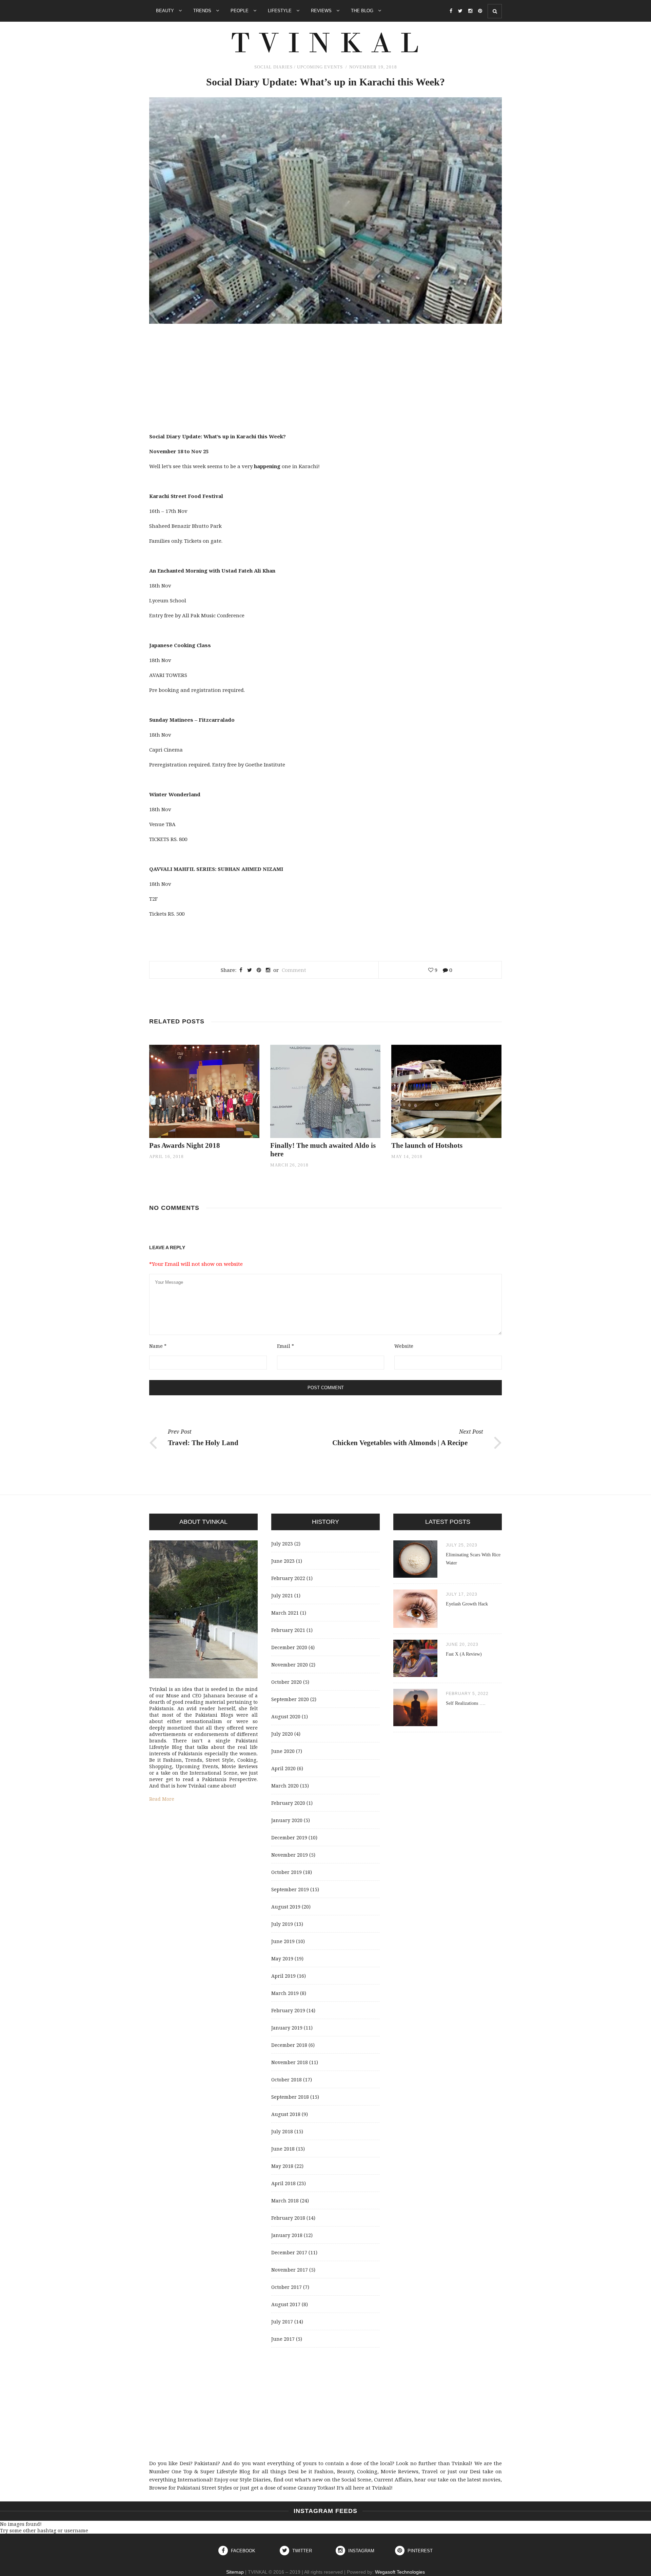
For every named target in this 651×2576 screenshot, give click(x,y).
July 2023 (282, 1544)
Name (158, 1346)
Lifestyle (280, 11)
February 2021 (288, 1630)
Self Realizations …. (466, 1703)
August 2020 (286, 1716)
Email (285, 1346)
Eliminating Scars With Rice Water (473, 1559)
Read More (162, 1799)
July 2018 (282, 2131)
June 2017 (283, 2339)
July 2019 (282, 1924)
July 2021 (282, 1595)
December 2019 (289, 1838)
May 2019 (282, 1959)
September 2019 (290, 1889)
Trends (203, 11)
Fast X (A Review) (464, 1654)
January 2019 (287, 2028)
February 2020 (288, 1803)
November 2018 (290, 2062)
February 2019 (288, 2010)
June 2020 (283, 1751)
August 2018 (286, 2114)
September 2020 (290, 1699)
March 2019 (285, 1993)
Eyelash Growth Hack (467, 1604)
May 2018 (282, 2166)
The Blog (363, 11)
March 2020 (285, 1786)
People (240, 11)
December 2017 (289, 2252)
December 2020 (289, 1647)
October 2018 (287, 2080)
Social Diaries (273, 67)
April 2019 (283, 1976)
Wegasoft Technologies (400, 2572)
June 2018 (283, 2149)
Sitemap (235, 2572)
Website (404, 1346)
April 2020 (283, 1768)
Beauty (166, 11)
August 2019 (286, 1907)
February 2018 (288, 2218)
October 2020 (287, 1682)
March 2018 (285, 2201)
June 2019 (283, 1941)
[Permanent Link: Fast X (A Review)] (415, 1675)
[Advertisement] (325, 381)
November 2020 (290, 1665)
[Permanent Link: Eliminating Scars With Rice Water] (415, 1576)
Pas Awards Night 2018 (185, 1145)
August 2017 (286, 2304)
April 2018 (283, 2183)
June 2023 (283, 1561)
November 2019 (290, 1855)
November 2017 (290, 2270)
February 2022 (288, 1578)
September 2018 (290, 2097)
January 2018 (287, 2235)
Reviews (322, 11)
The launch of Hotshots (427, 1145)
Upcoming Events (320, 67)
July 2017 (282, 2322)
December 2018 (289, 2045)
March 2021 (285, 1613)
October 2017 (287, 2287)
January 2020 (287, 1820)
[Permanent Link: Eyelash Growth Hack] (415, 1626)
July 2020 (282, 1734)
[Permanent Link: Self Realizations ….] (415, 1724)
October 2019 (287, 1872)
